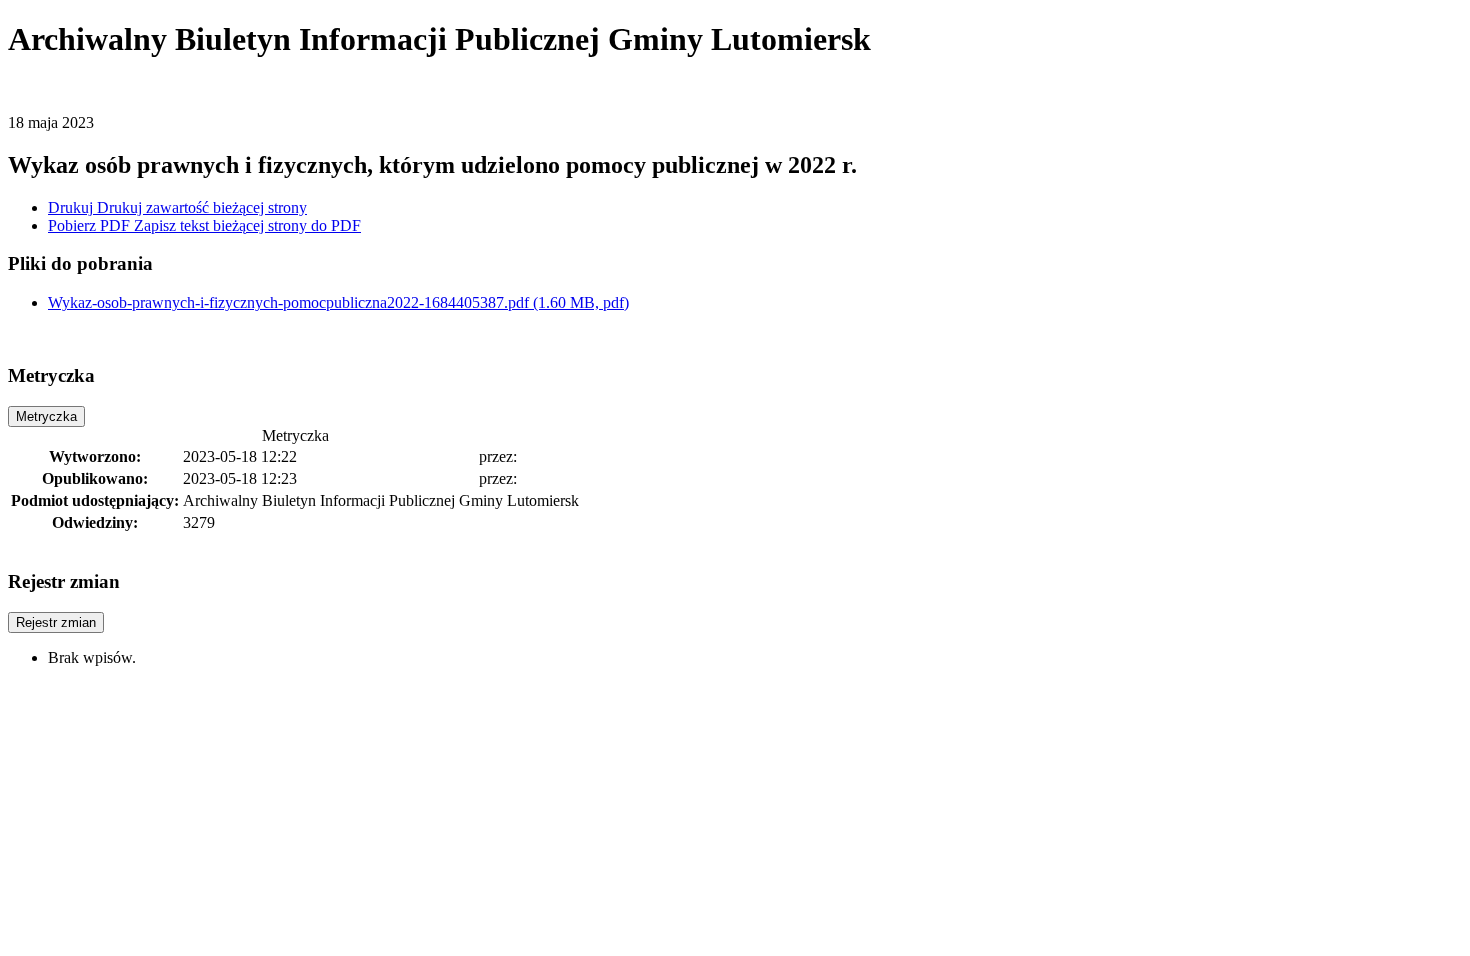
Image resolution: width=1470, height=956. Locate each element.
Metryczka (46, 416)
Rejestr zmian (56, 622)
